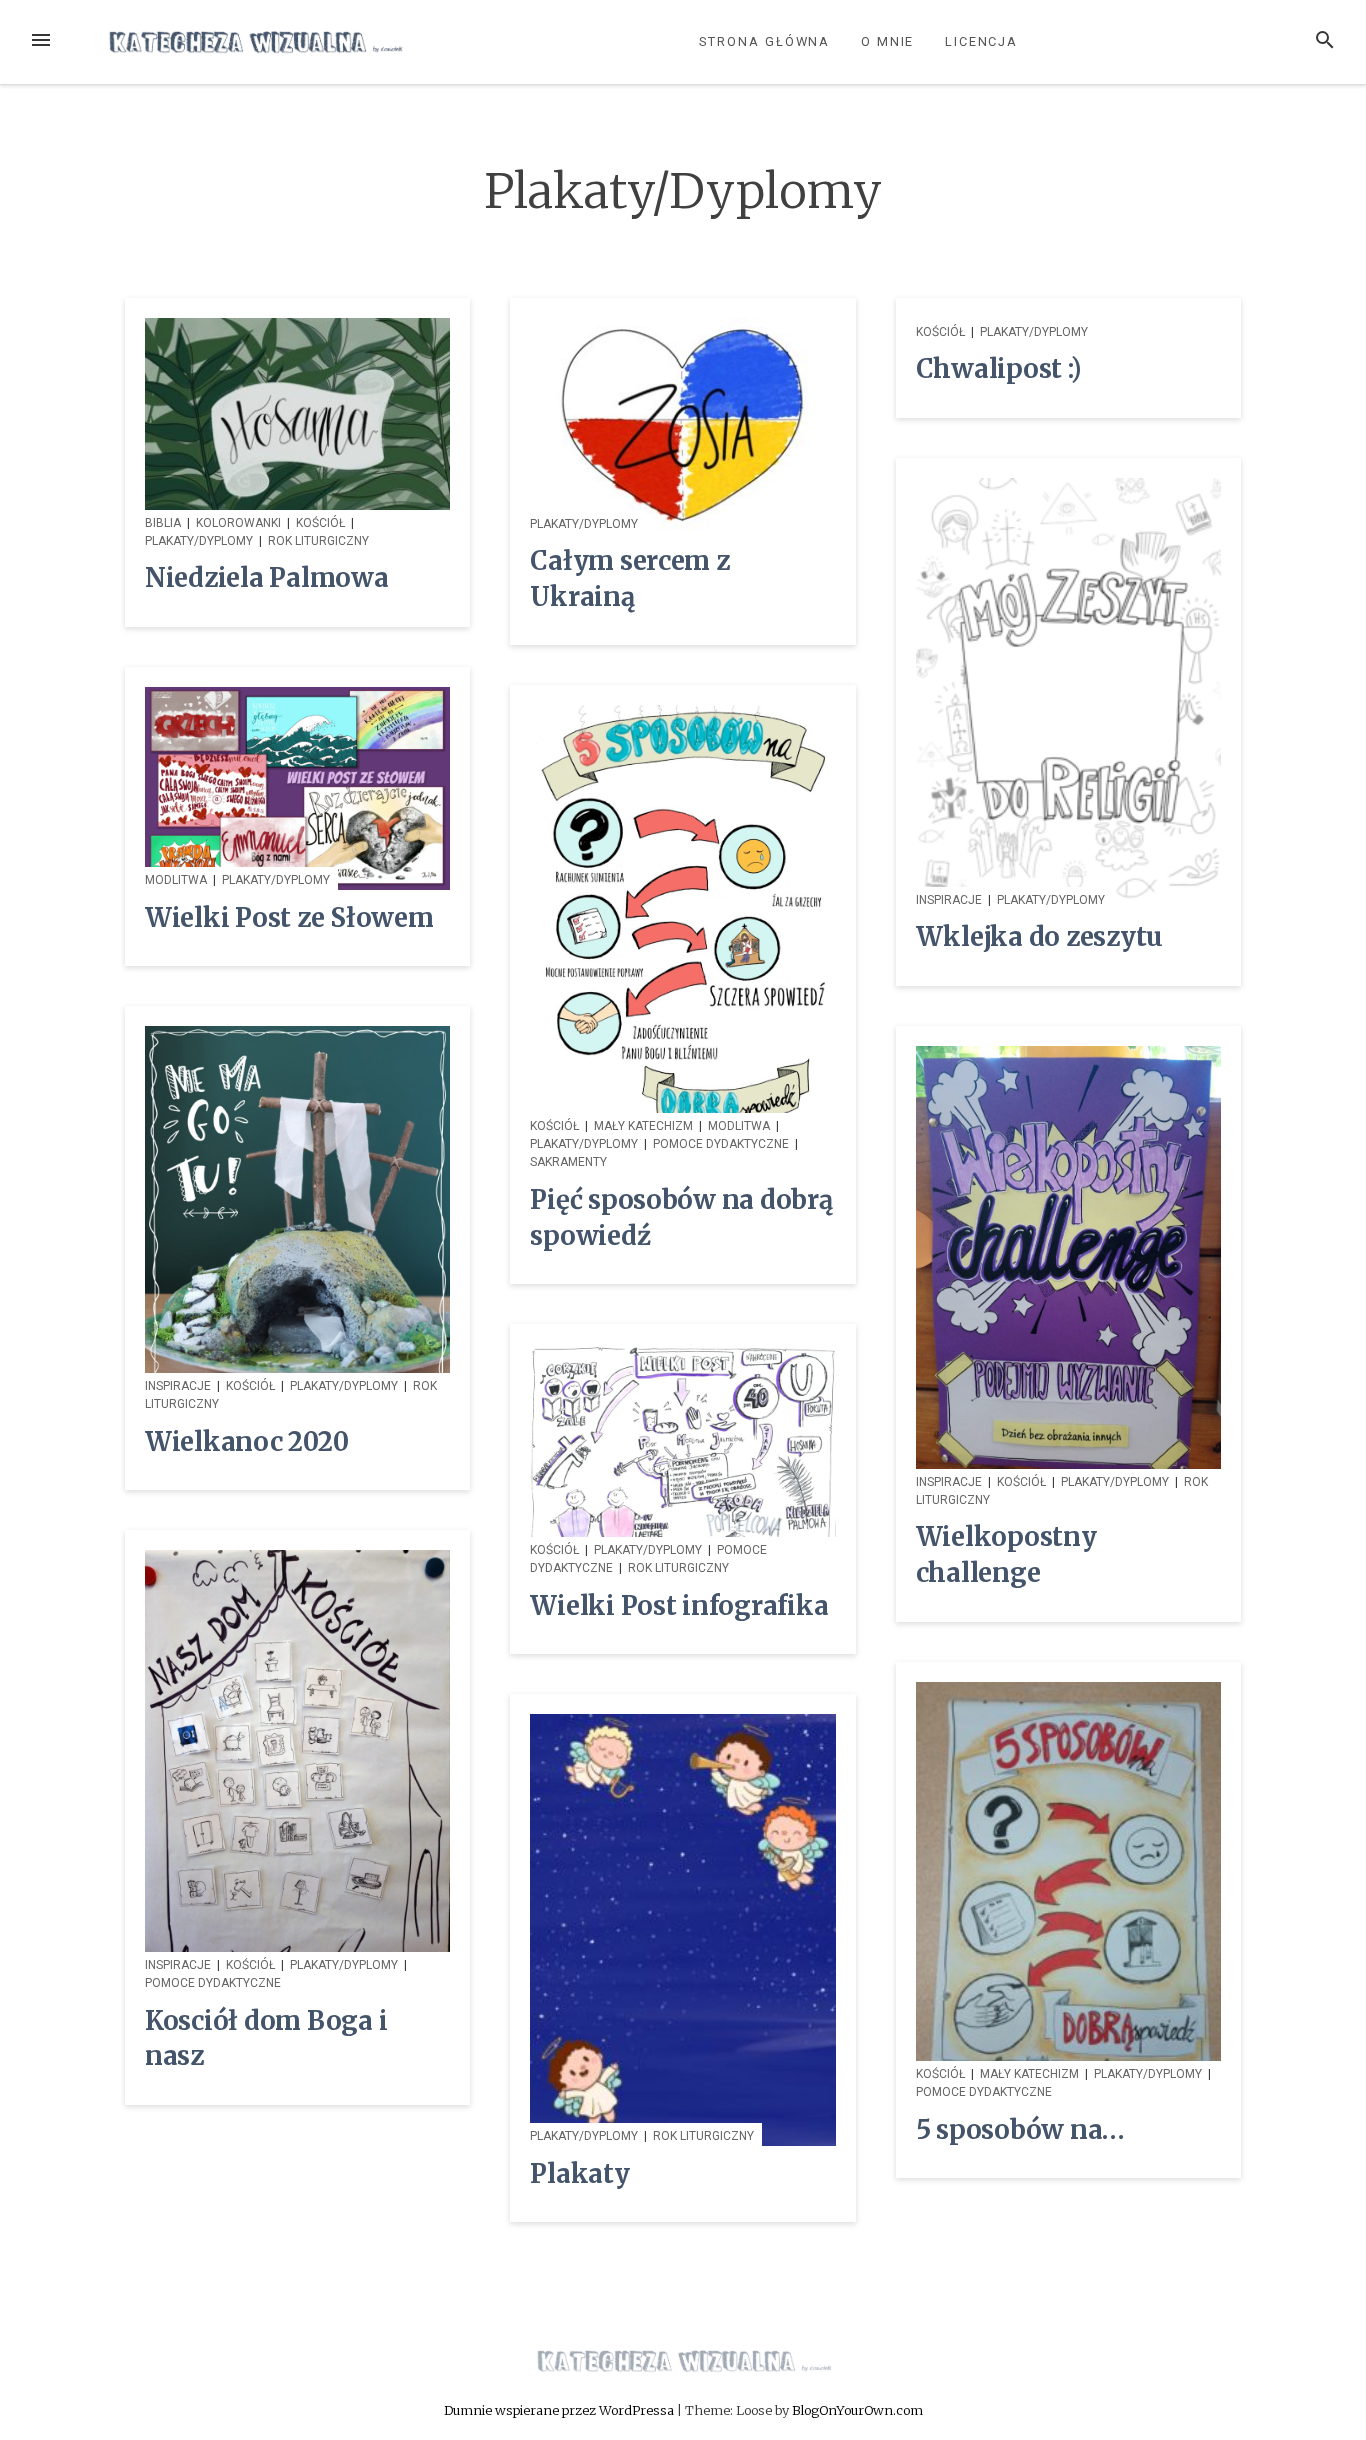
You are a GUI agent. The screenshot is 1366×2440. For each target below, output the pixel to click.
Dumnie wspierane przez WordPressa (560, 2410)
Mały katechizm (643, 1126)
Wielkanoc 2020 (246, 1442)
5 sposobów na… (1020, 2130)
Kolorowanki (238, 523)
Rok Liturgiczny (318, 541)
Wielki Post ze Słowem (289, 918)
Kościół (320, 523)
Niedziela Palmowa (267, 578)
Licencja (981, 41)
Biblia (163, 523)
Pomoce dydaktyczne (721, 1144)
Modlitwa (176, 880)
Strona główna (764, 41)
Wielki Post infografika (679, 1606)
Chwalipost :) (998, 369)
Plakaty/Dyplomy (199, 541)
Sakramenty (568, 1162)
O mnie (888, 41)
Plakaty (579, 2174)
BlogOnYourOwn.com (857, 2410)
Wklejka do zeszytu (1039, 937)
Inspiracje (949, 900)
